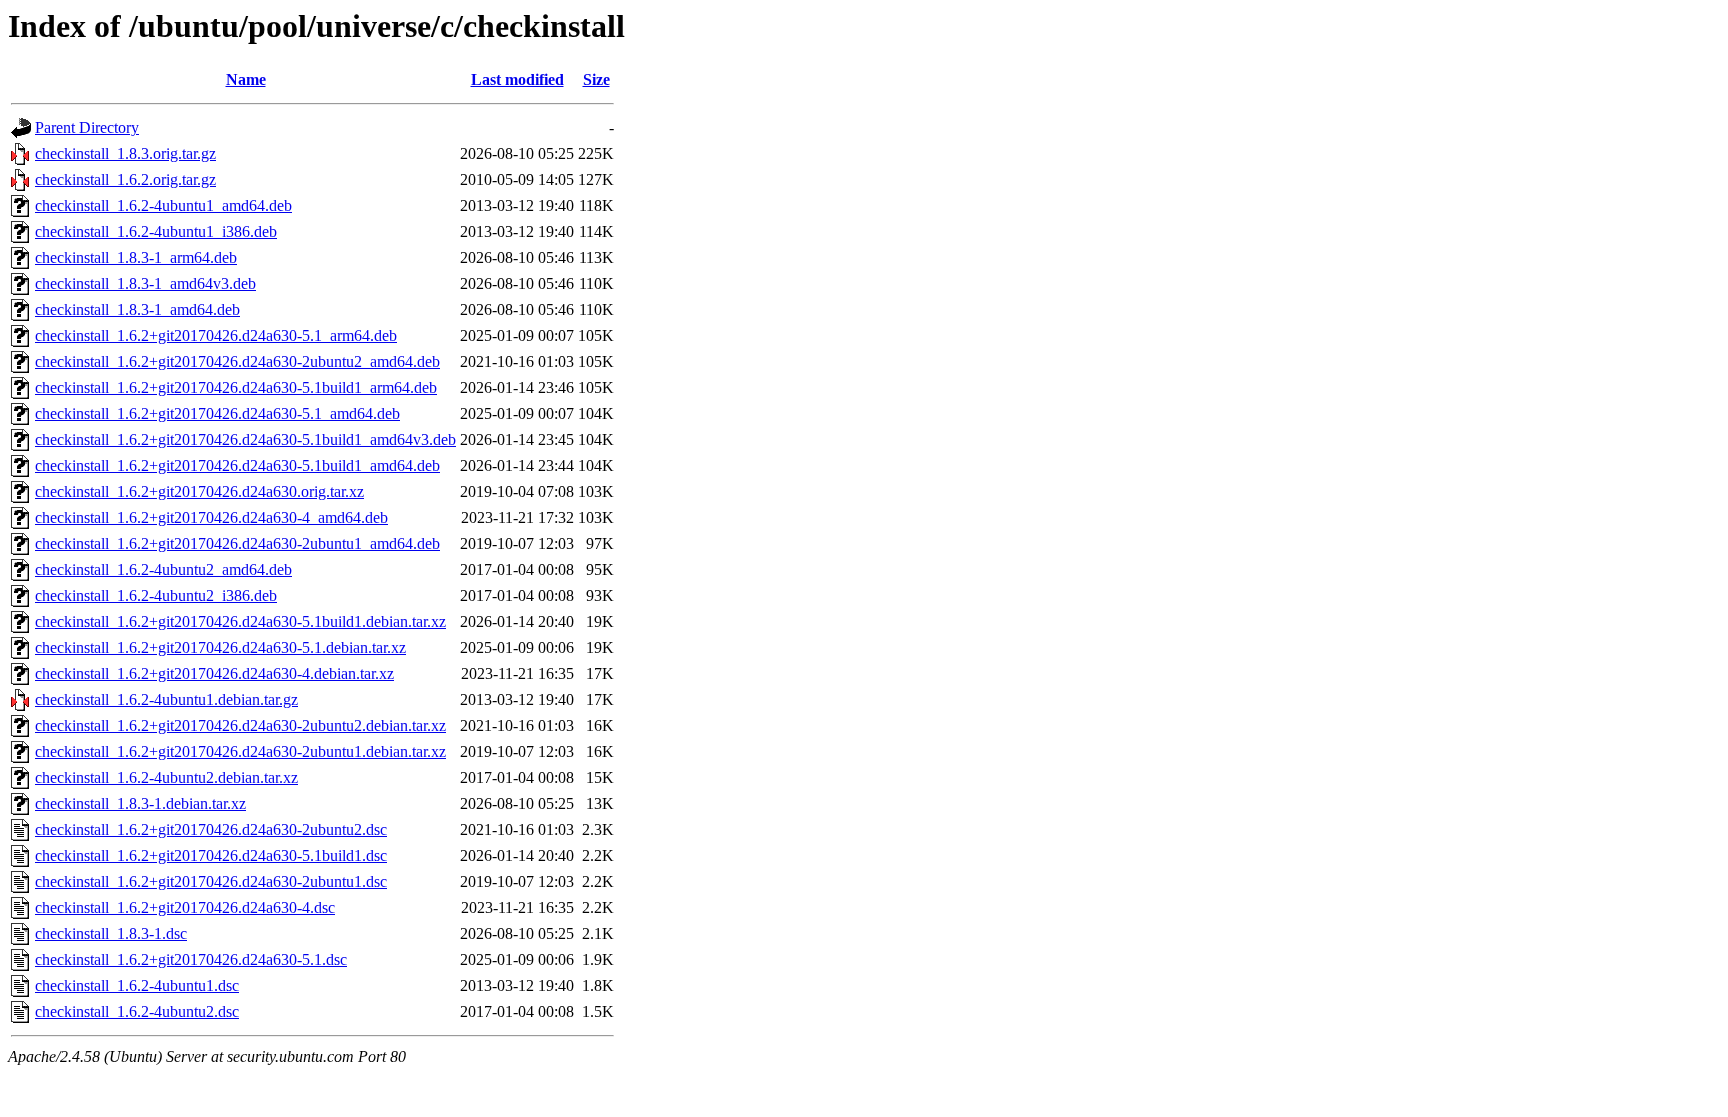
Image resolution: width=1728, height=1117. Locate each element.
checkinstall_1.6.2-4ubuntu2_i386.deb (156, 595)
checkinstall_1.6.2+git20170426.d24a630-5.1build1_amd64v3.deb (245, 439)
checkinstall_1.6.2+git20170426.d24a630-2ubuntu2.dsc (211, 829)
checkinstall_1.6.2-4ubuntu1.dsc (137, 985)
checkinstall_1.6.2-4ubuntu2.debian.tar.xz (166, 777)
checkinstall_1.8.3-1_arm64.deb (136, 257)
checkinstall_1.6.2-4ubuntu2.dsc (137, 1011)
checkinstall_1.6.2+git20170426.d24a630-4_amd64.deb (211, 517)
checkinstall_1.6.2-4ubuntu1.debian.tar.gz (166, 699)
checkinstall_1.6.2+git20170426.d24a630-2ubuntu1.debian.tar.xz (240, 751)
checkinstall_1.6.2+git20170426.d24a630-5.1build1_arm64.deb (236, 387)
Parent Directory (87, 127)
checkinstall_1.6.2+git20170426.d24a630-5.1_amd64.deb (217, 413)
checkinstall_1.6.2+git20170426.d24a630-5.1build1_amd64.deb (237, 465)
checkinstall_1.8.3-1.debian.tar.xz (140, 803)
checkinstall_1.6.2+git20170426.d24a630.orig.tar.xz (199, 491)
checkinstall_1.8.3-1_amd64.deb (137, 309)
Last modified (517, 79)
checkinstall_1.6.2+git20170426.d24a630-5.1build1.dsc (211, 855)
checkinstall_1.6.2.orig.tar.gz (125, 179)
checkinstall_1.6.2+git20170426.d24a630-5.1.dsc (191, 959)
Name (246, 79)
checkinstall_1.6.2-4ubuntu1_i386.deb (156, 231)
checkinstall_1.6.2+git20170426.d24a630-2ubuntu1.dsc (211, 881)
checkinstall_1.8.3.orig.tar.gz (125, 153)
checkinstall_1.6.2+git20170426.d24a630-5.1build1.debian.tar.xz (240, 621)
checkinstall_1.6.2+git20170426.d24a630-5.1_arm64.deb (216, 335)
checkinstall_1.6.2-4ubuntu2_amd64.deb (163, 569)
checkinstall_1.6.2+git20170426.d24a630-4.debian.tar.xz (214, 673)
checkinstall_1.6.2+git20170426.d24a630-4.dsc (185, 907)
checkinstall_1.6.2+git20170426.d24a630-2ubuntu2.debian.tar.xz (240, 725)
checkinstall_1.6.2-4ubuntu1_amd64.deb (163, 205)
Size (596, 79)
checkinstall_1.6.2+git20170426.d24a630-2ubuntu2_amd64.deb (237, 361)
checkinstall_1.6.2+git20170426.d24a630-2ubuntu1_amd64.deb (237, 543)
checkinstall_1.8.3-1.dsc (111, 933)
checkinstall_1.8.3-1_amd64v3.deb (145, 283)
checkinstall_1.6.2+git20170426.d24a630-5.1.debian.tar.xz (220, 647)
